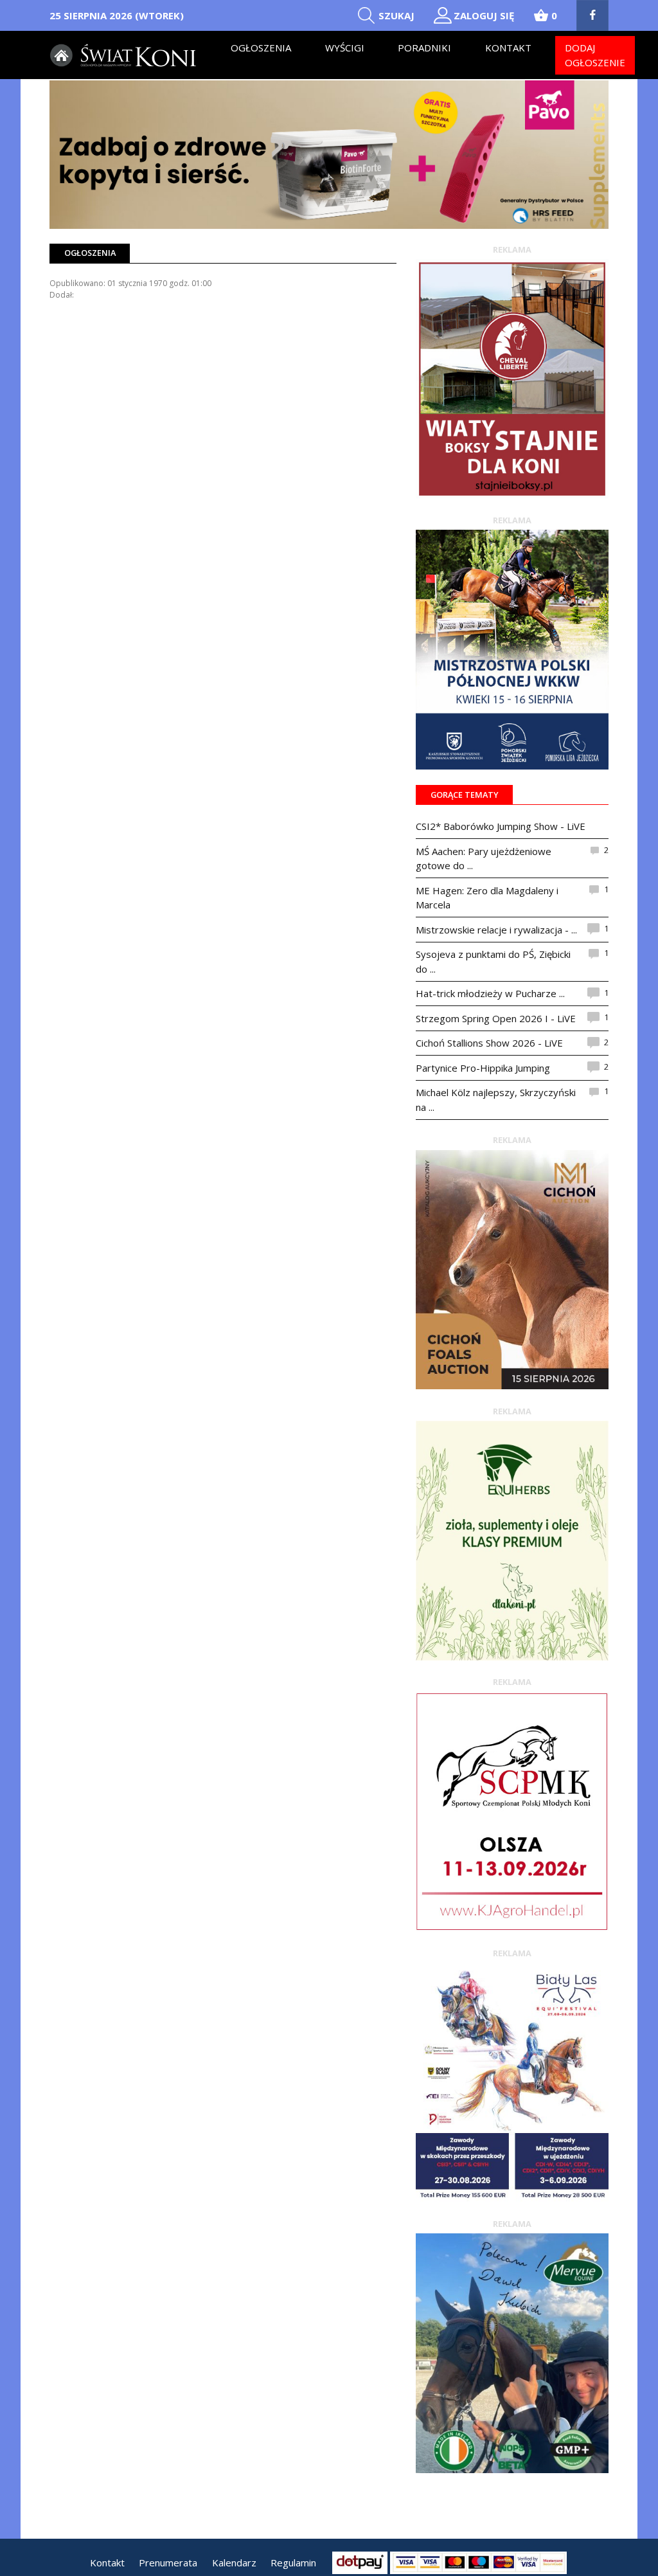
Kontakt (508, 48)
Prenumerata (168, 2562)
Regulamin (293, 2562)
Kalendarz (234, 2562)
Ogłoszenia (261, 48)
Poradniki (424, 48)
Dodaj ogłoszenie (595, 55)
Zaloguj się (484, 15)
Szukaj (396, 15)
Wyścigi (345, 48)
